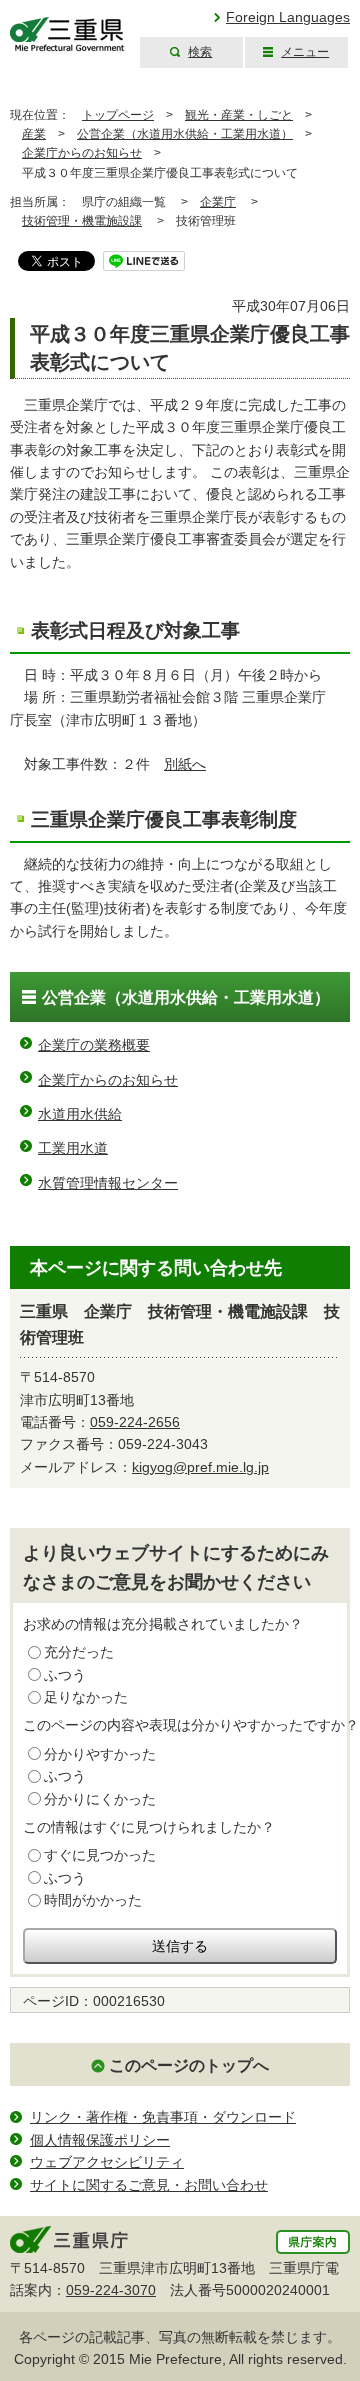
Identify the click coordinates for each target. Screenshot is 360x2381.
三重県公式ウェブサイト (67, 34)
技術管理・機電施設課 (82, 221)
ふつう (65, 1675)
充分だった (79, 1652)
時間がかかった (93, 1900)
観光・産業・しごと (239, 115)
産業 (34, 134)
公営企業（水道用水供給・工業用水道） (185, 134)
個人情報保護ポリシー (100, 2140)
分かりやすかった (100, 1754)
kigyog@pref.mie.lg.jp (200, 1467)
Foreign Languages (288, 17)
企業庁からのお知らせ (82, 153)
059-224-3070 (111, 2290)
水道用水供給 (80, 1114)
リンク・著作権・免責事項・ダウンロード (163, 2117)
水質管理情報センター (108, 1183)
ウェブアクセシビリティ (107, 2162)
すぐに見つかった (100, 1855)
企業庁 (218, 202)
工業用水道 (73, 1148)
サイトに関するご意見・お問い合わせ (149, 2185)
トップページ (118, 115)
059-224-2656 (135, 1422)
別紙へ (185, 764)
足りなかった (86, 1697)
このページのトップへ (189, 2065)
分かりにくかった (100, 1799)
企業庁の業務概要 (94, 1045)
